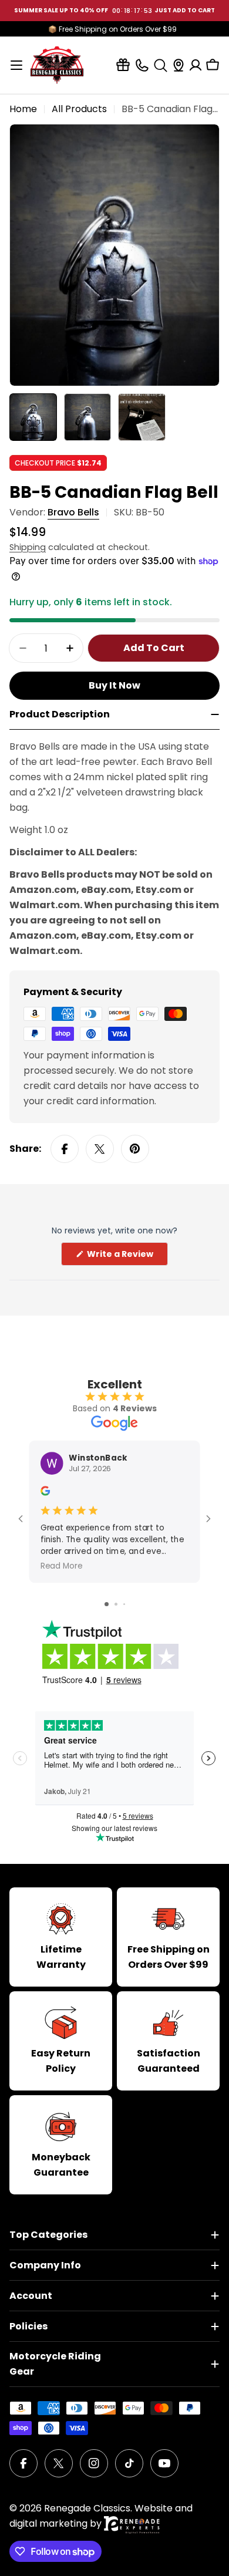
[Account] (196, 65)
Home (23, 109)
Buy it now (114, 685)
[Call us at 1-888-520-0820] (142, 65)
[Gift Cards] (123, 65)
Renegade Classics (87, 2508)
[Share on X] (100, 1149)
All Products (79, 109)
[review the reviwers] (45, 1493)
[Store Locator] (179, 65)
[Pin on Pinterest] (135, 1149)
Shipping (28, 547)
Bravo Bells (73, 512)
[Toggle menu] (16, 65)
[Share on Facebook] (65, 1149)
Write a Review (127, 1257)
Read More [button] (62, 1566)
